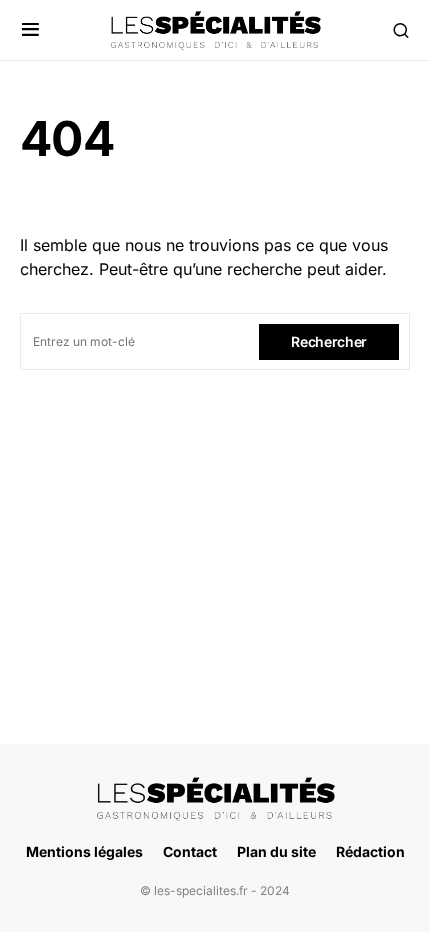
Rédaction (370, 851)
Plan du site (276, 851)
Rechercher (329, 341)
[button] (30, 30)
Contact (190, 851)
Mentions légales (84, 851)
